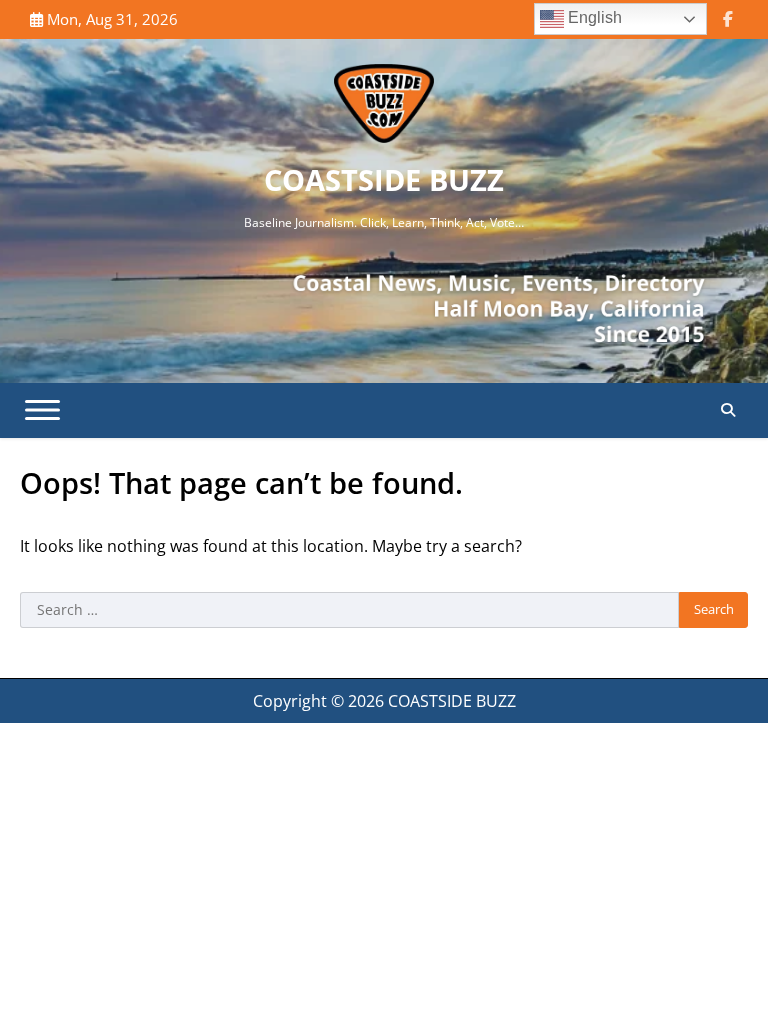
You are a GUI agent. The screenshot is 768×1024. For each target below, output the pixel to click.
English (593, 17)
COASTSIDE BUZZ (384, 179)
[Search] (728, 410)
